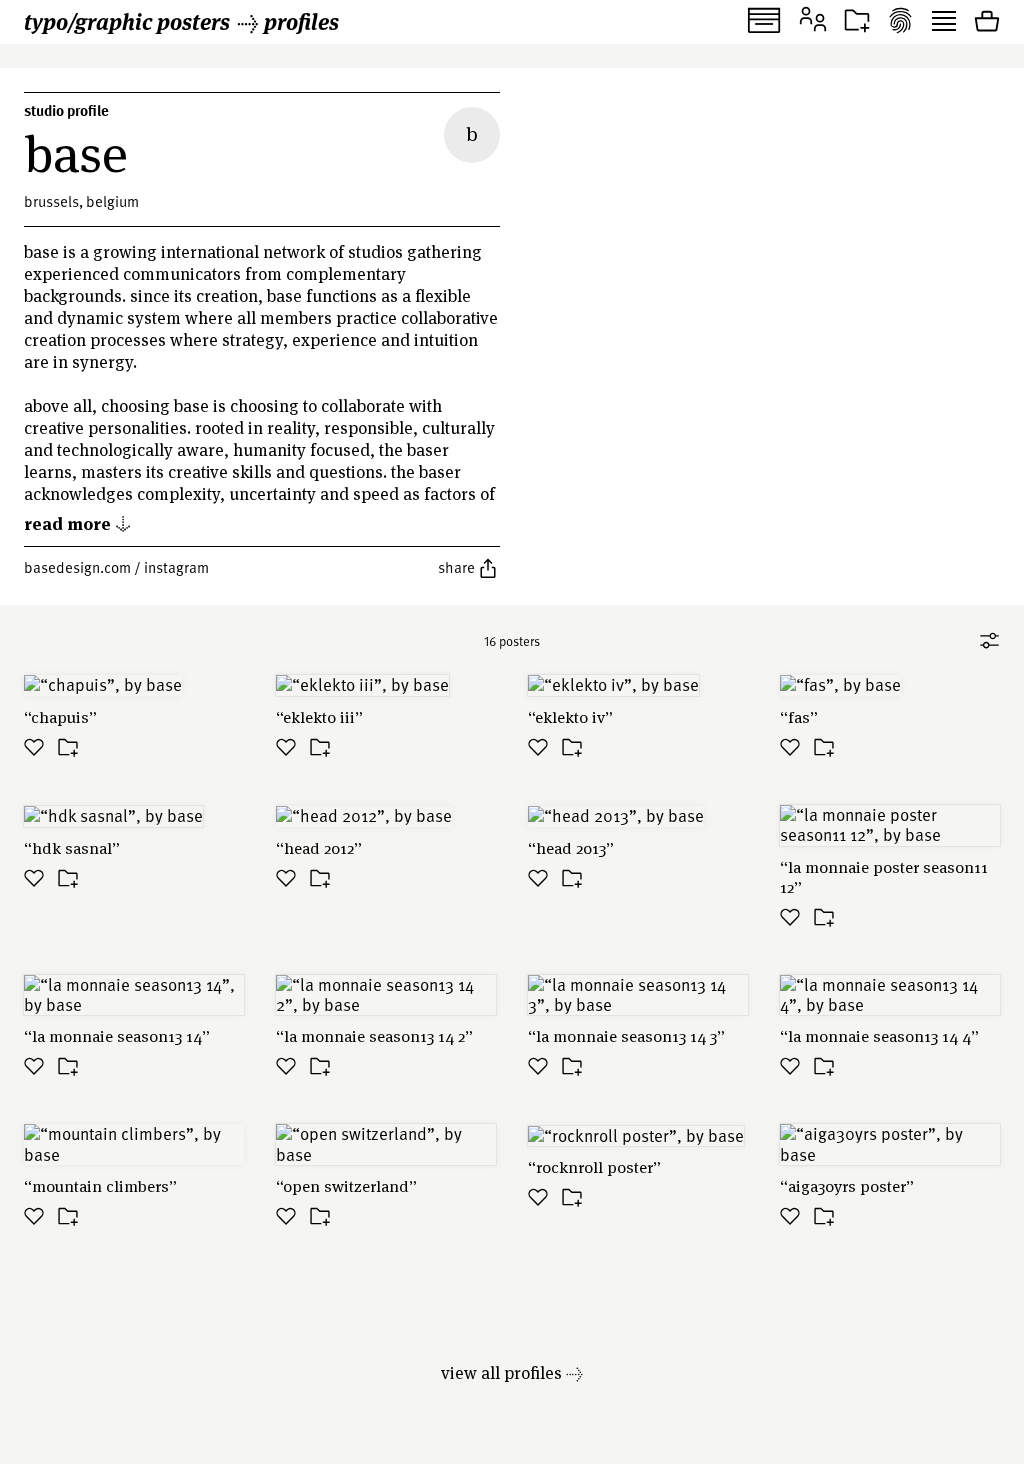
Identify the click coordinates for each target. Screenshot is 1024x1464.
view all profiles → (512, 1372)
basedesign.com (77, 567)
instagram (176, 567)
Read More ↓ (78, 522)
